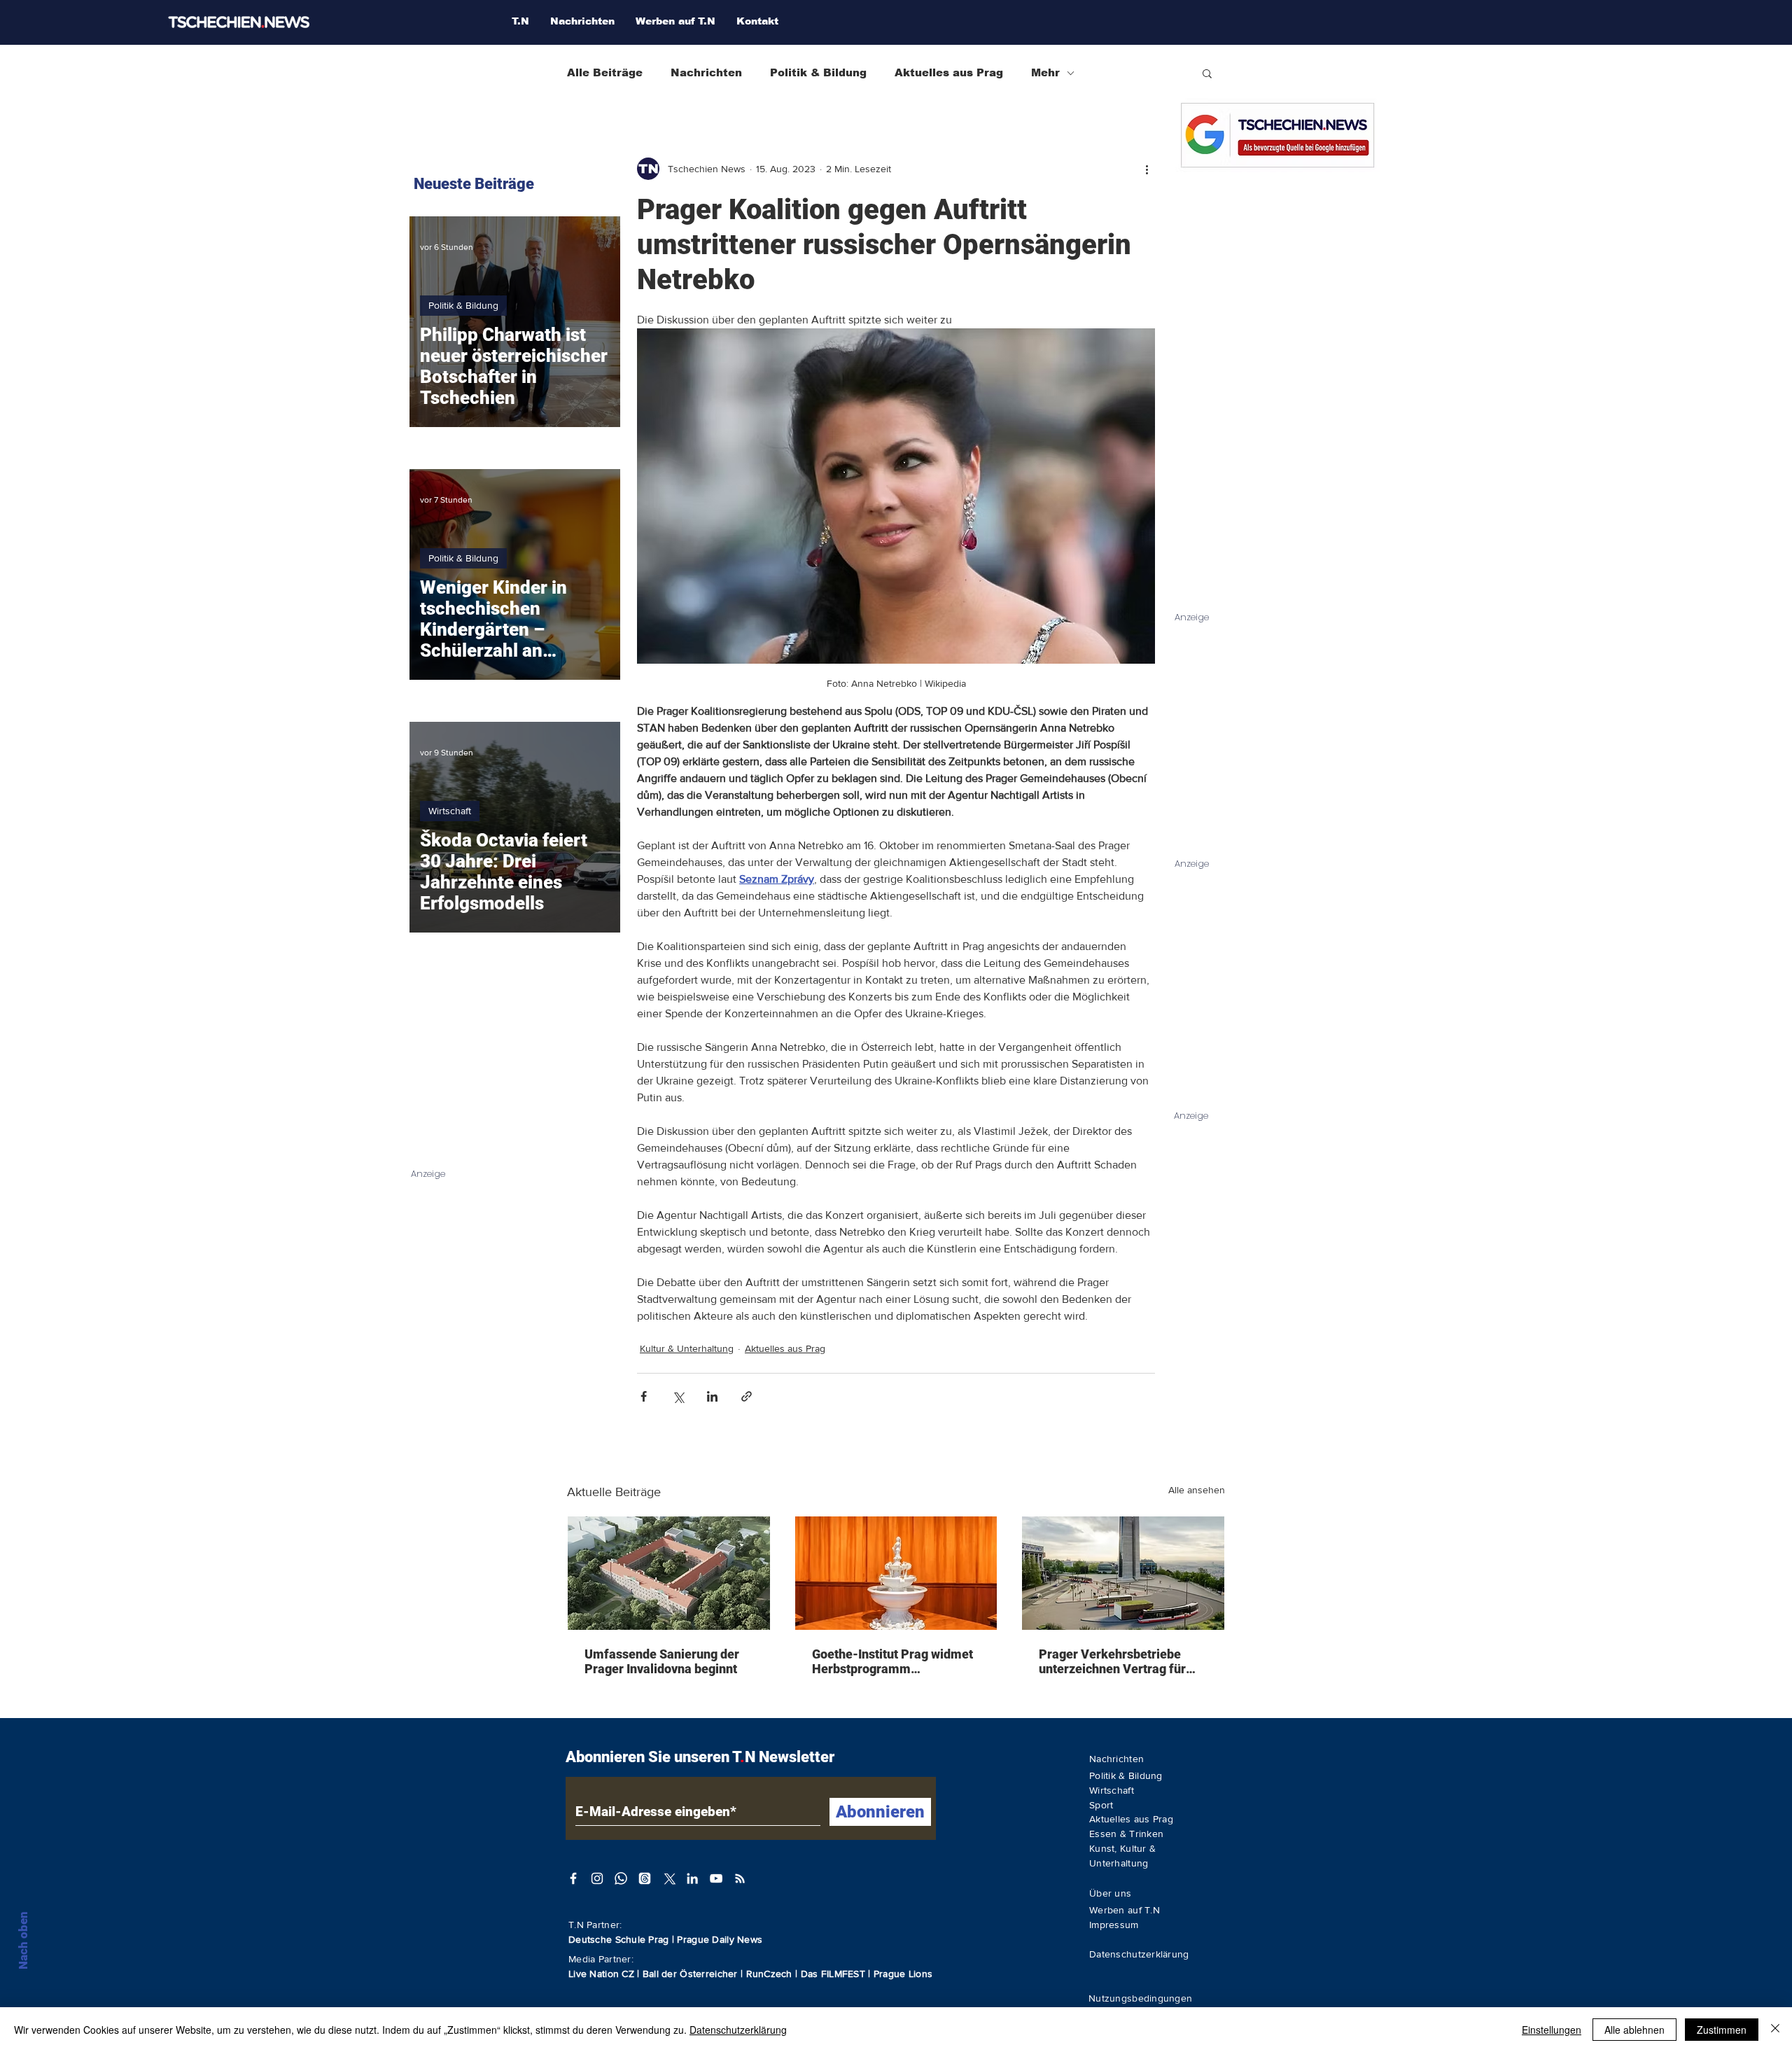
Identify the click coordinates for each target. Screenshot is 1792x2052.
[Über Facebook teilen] (644, 1396)
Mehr (1045, 72)
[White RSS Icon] (740, 1878)
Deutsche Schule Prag (619, 1939)
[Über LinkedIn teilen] (712, 1396)
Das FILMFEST (835, 1974)
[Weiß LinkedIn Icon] (692, 1878)
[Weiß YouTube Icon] (716, 1878)
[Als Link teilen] (747, 1396)
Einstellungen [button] (1552, 2030)
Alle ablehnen (1634, 2030)
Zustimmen (1722, 2030)
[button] (1207, 73)
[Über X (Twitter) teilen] (678, 1396)
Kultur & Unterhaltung (687, 1348)
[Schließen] (1775, 2030)
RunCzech (771, 1974)
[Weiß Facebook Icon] (573, 1878)
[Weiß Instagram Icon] (597, 1878)
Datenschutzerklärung (738, 2030)
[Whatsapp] (621, 1878)
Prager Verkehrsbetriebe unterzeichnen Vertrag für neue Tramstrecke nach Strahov (1112, 1661)
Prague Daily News (720, 1939)
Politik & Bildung (818, 72)
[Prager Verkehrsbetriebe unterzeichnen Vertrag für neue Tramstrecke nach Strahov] (1123, 1573)
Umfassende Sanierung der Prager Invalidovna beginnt (662, 1661)
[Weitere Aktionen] (1147, 169)
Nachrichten (706, 72)
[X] (668, 1878)
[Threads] (645, 1878)
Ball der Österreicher (692, 1974)
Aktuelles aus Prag (949, 72)
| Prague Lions (900, 1974)
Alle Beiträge (605, 72)
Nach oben (23, 1940)
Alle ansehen (1197, 1490)
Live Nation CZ (601, 1974)
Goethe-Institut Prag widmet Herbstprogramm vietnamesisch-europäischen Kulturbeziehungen (895, 1661)
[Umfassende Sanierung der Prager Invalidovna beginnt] (669, 1573)
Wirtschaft (450, 811)
